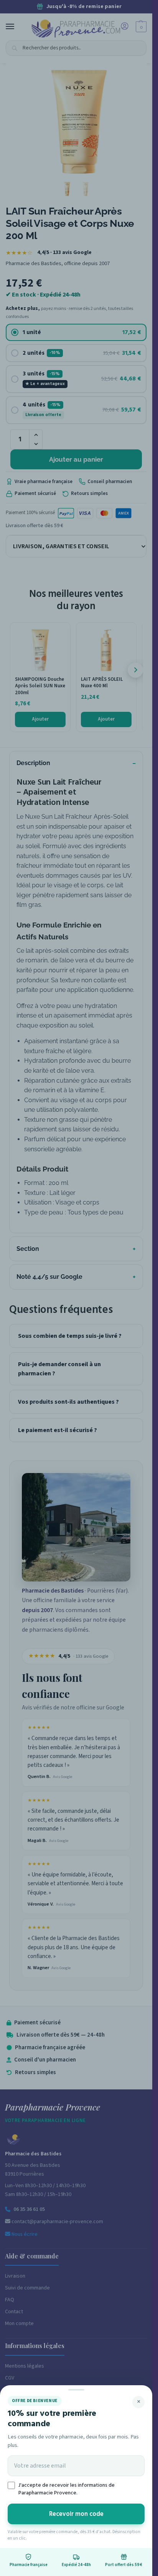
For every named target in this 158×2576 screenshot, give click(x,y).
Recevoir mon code (76, 2514)
